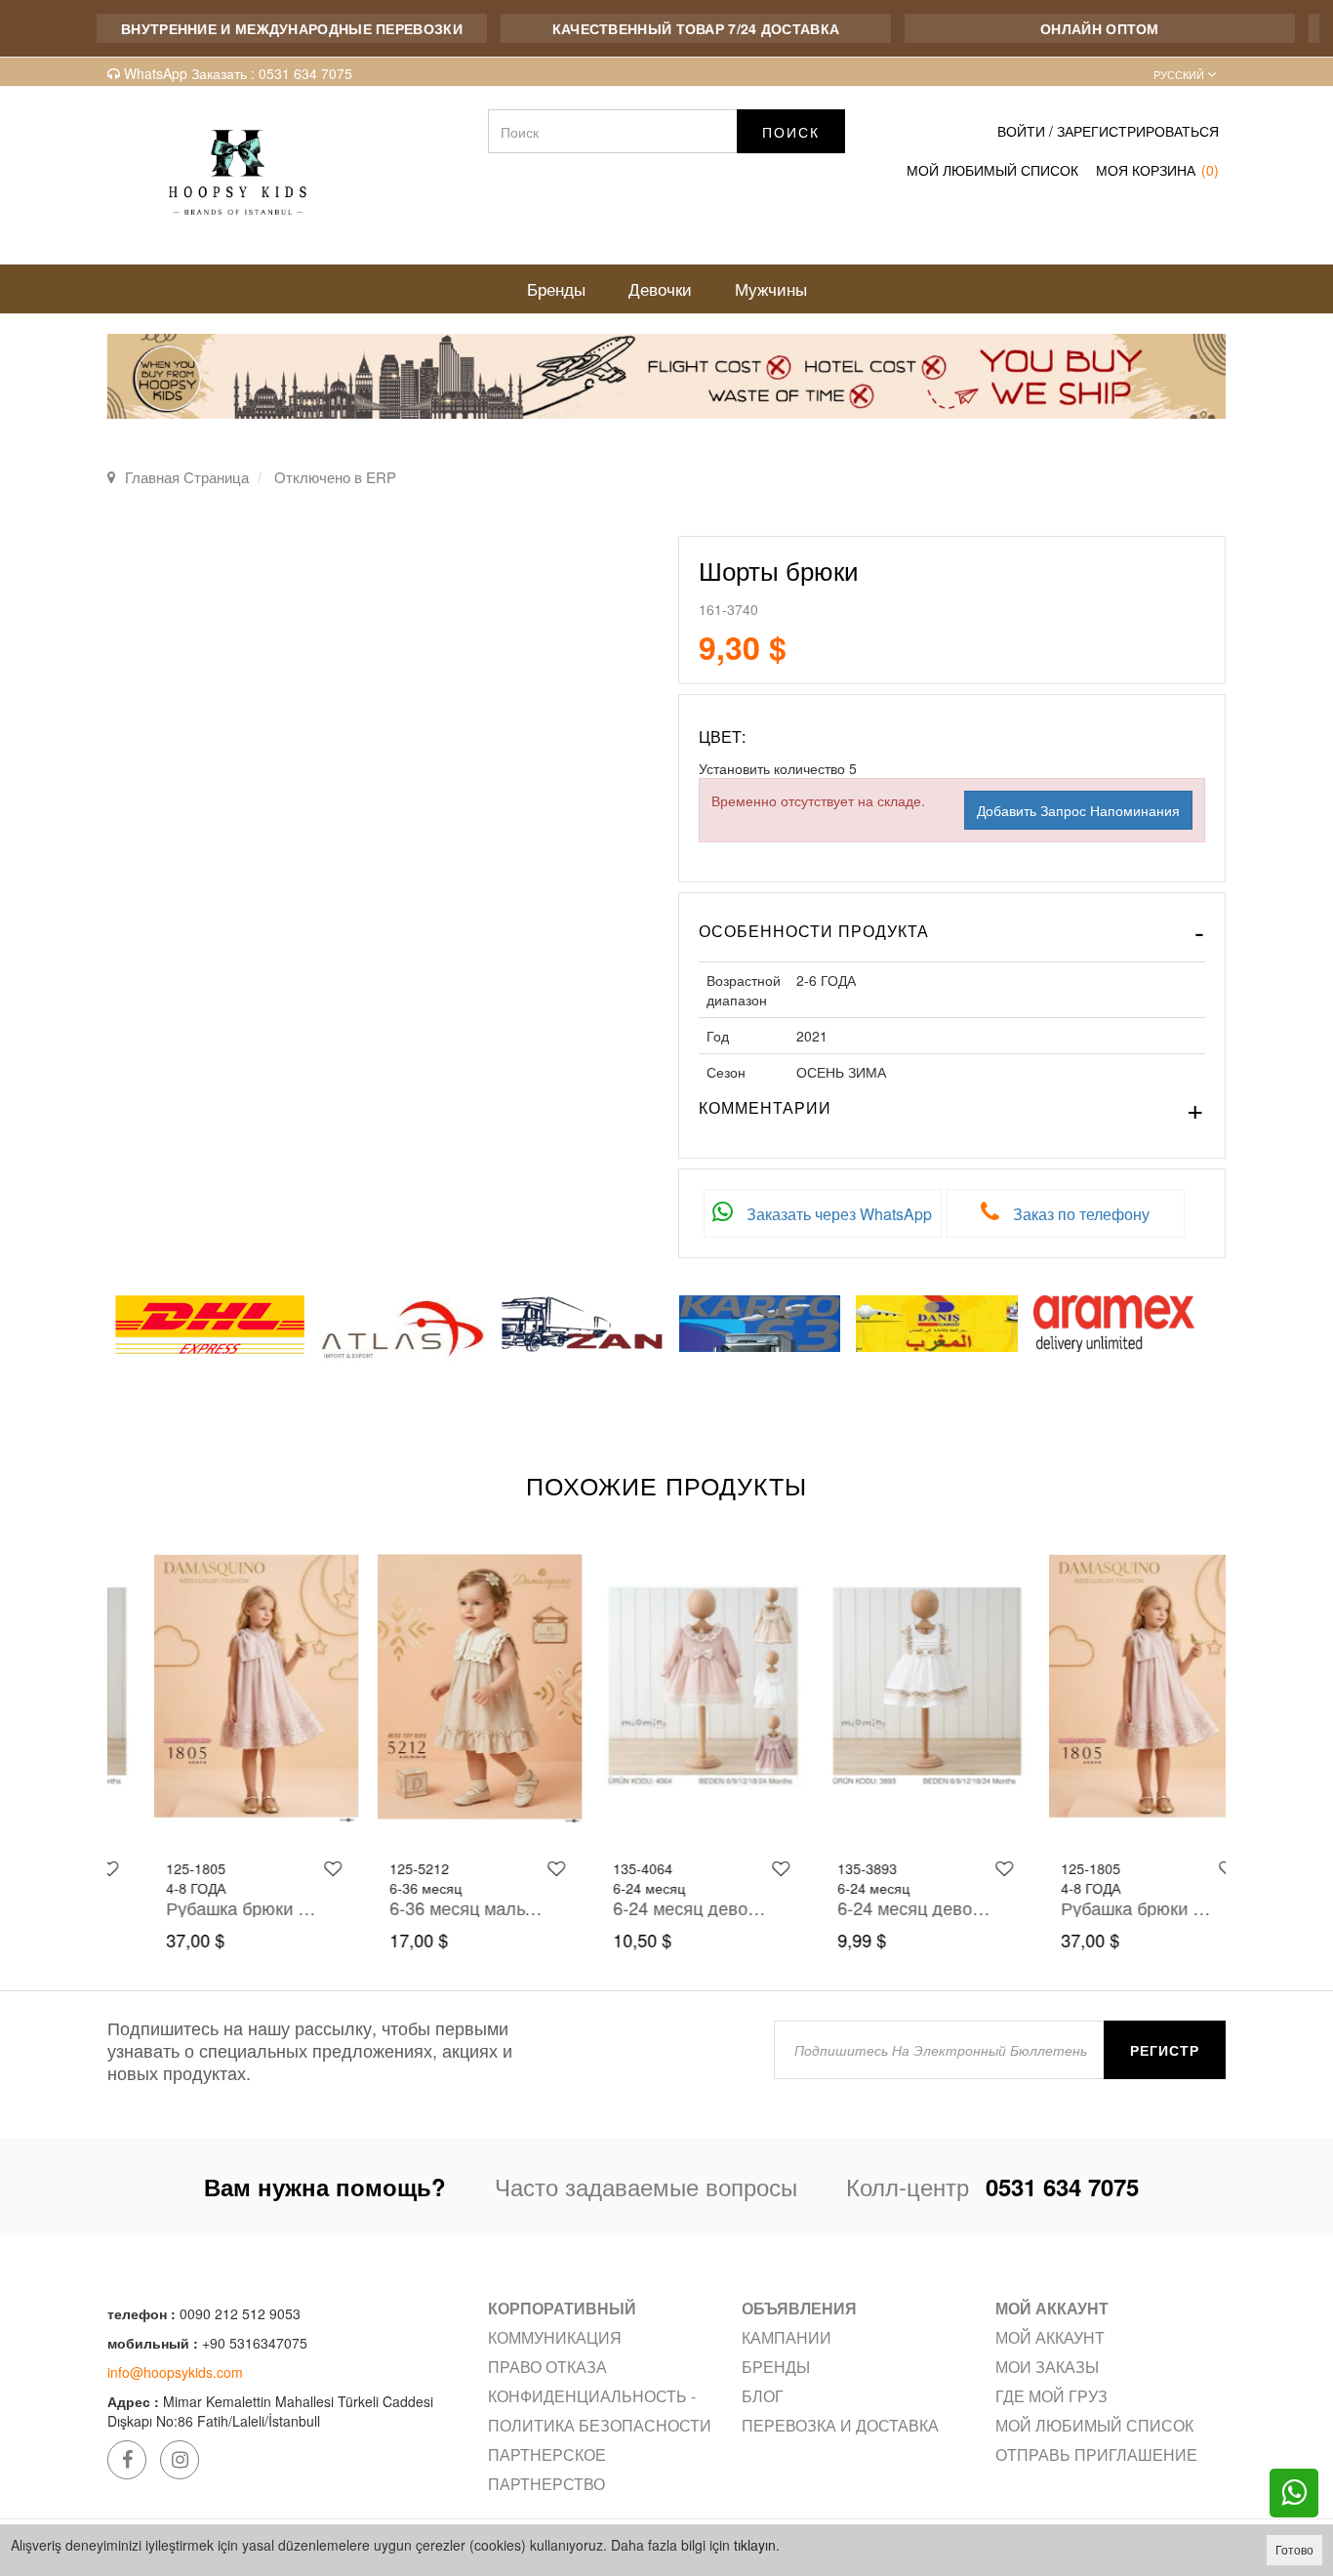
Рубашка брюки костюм (205, 1907)
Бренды (776, 2367)
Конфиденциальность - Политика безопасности (600, 2411)
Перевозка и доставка (840, 2425)
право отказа (547, 2367)
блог (763, 2396)
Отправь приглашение (1096, 2454)
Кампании (787, 2337)
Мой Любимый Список (992, 170)
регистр (1165, 2050)
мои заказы (1047, 2367)
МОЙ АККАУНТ (1050, 2337)
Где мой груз (1051, 2396)
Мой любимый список (1094, 2425)
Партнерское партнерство (547, 2469)
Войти (1021, 131)
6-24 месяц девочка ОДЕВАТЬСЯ (652, 1907)
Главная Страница (187, 477)
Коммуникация (555, 2337)
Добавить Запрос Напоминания (1078, 810)
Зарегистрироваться (1138, 131)
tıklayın (755, 2545)
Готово (1294, 2549)
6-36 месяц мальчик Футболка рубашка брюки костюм (429, 1907)
